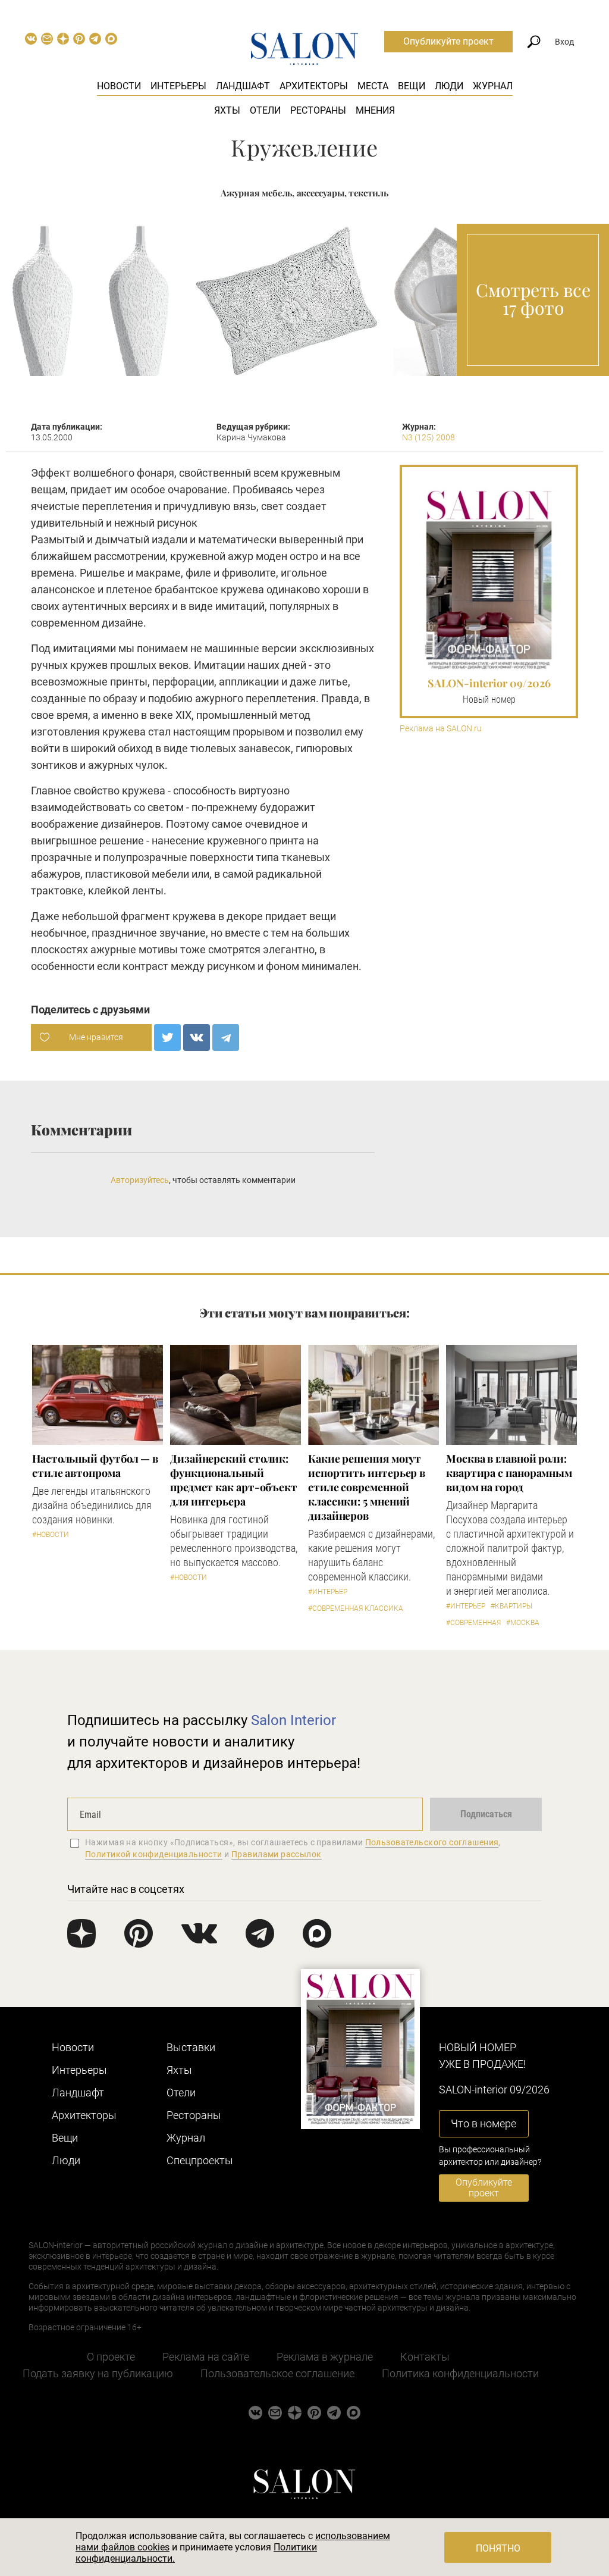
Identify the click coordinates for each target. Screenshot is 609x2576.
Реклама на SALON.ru (441, 729)
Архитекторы (314, 86)
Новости (119, 86)
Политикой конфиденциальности (154, 1854)
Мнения (375, 110)
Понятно (498, 2548)
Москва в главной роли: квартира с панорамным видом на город (509, 1473)
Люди (449, 86)
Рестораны (318, 110)
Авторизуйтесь (140, 1180)
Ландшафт (243, 86)
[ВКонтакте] (197, 1037)
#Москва (523, 1623)
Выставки (191, 2047)
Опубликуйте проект (448, 41)
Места (373, 86)
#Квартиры (511, 1606)
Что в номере (484, 2123)
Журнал (493, 86)
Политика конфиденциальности (460, 2373)
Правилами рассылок (277, 1854)
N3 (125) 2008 (429, 437)
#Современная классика (356, 1608)
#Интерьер (328, 1592)
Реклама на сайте (206, 2357)
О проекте (111, 2357)
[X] (167, 1037)
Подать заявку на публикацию (98, 2373)
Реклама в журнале (325, 2357)
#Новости (51, 1535)
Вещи (412, 86)
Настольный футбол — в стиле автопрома (95, 1466)
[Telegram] (226, 1037)
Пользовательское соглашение (277, 2373)
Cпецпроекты (200, 2160)
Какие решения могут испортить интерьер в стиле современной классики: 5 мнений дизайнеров (367, 1487)
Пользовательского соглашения (432, 1842)
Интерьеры (178, 86)
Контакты (425, 2357)
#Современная (473, 1623)
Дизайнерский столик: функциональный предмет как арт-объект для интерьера (234, 1480)
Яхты (227, 110)
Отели (265, 110)
